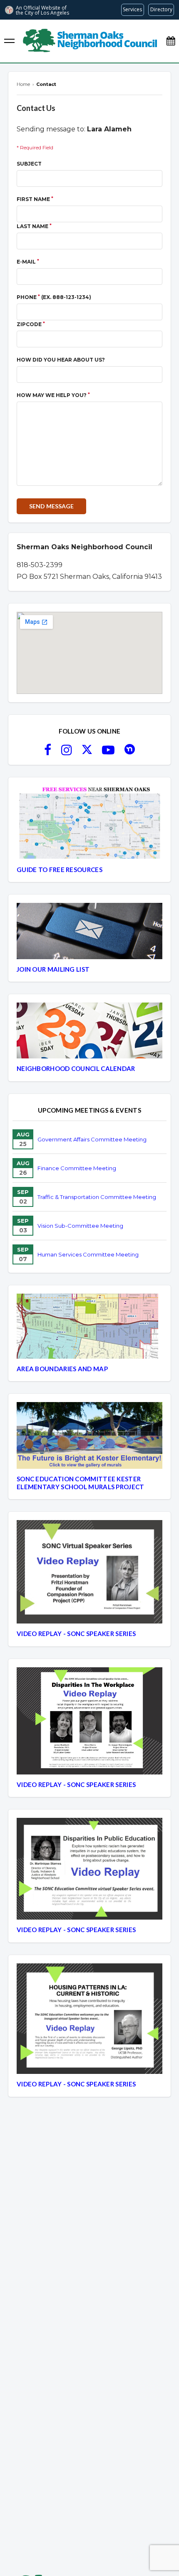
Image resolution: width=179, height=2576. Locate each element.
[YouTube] (108, 752)
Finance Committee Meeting (77, 1168)
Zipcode (31, 324)
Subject (29, 164)
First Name (35, 199)
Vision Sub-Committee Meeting (80, 1226)
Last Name (34, 226)
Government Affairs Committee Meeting (92, 1139)
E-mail (28, 262)
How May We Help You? (53, 395)
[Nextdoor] (130, 752)
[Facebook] (48, 752)
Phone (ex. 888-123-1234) (54, 297)
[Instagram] (67, 752)
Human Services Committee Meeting (88, 1254)
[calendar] (171, 41)
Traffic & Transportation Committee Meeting (97, 1197)
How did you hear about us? (61, 360)
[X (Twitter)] (87, 752)
